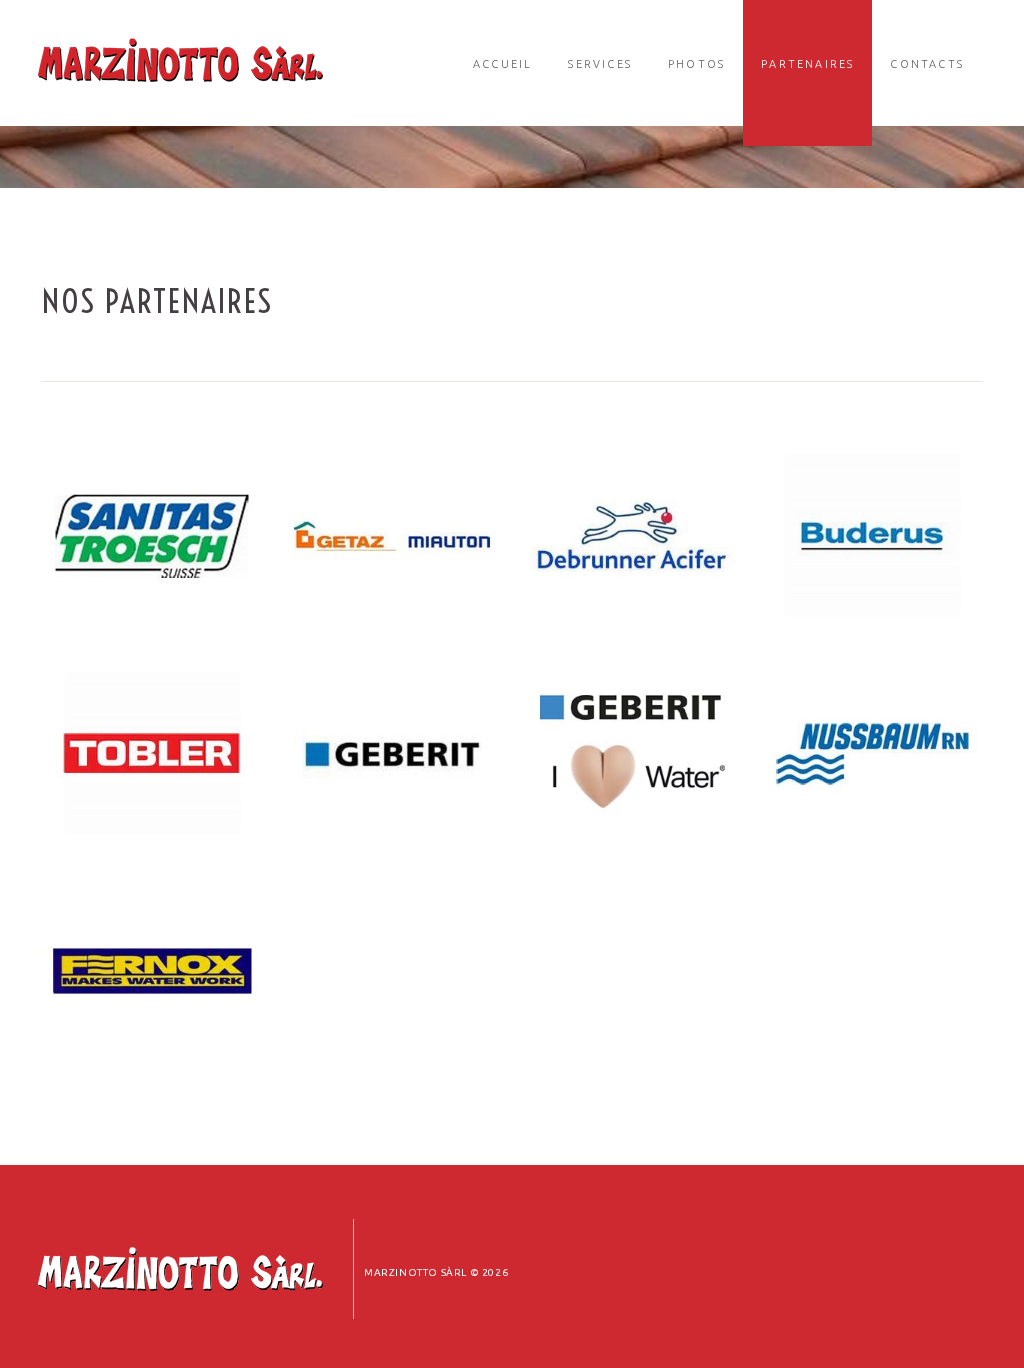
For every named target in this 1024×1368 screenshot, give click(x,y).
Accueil (502, 64)
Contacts (927, 64)
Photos (696, 64)
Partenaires (807, 64)
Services (600, 64)
